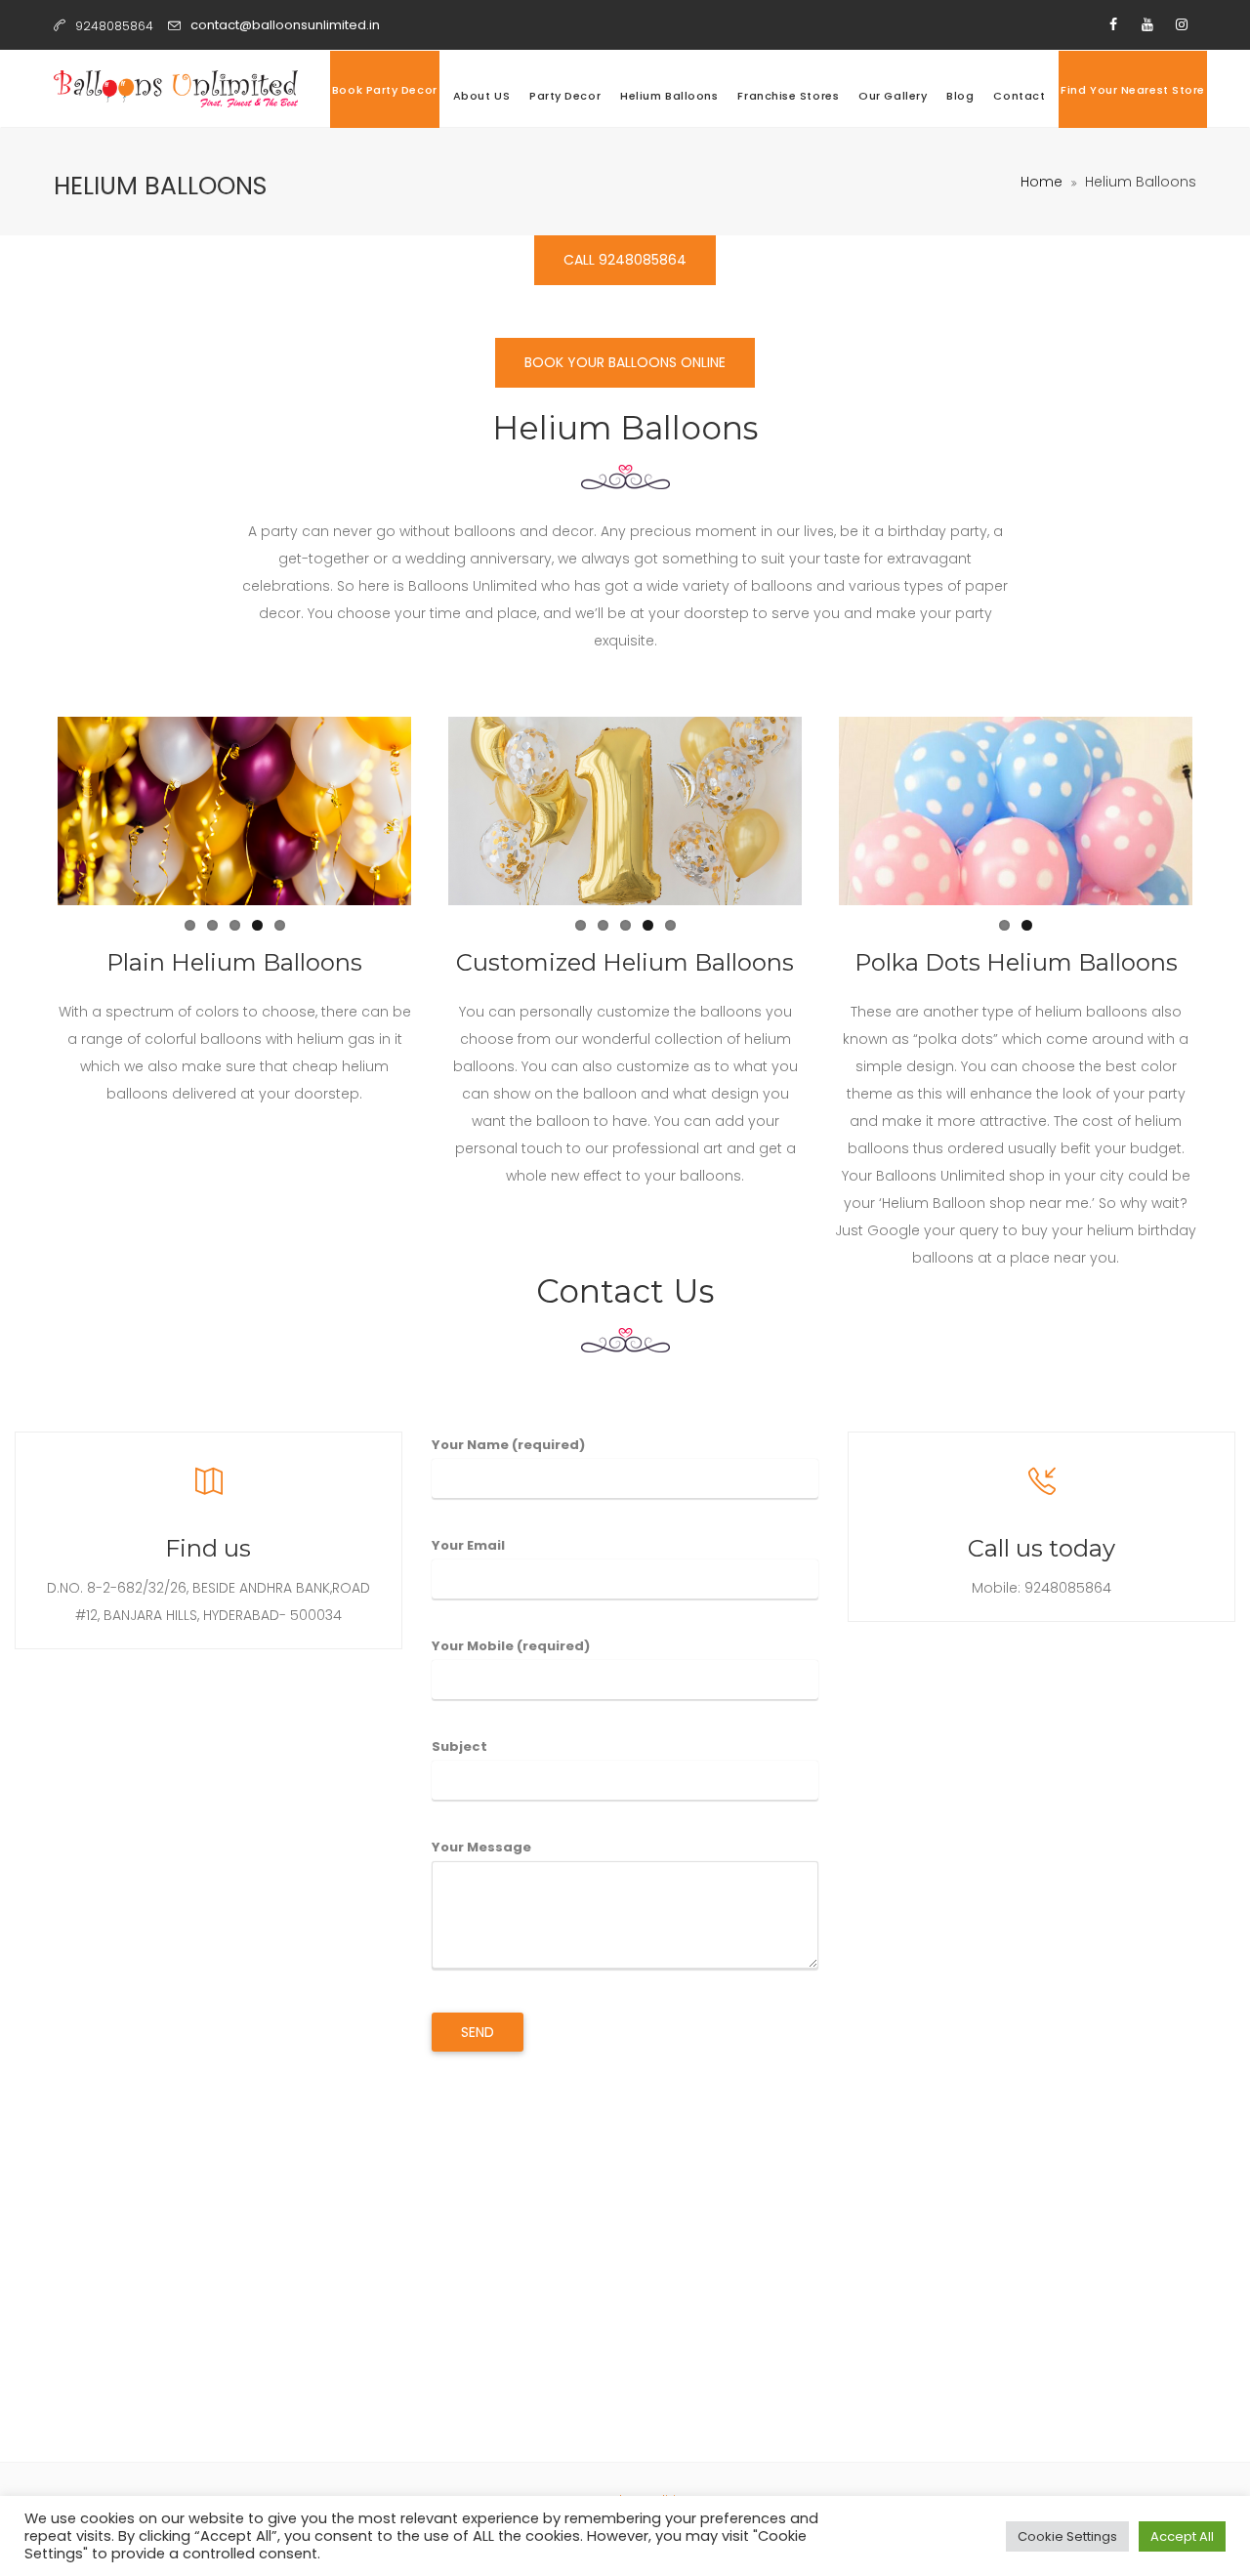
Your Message (481, 1847)
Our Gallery (893, 96)
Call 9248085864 (625, 260)
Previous (28, 811)
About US (481, 96)
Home (1042, 182)
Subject (459, 1746)
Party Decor (565, 96)
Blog (960, 96)
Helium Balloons (669, 96)
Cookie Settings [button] (1067, 2536)
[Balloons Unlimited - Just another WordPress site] (176, 89)
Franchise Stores (788, 96)
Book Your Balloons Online (625, 362)
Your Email (468, 1545)
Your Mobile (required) (511, 1646)
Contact (1019, 96)
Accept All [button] (1182, 2536)
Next (440, 811)
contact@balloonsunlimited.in (285, 25)
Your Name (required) (508, 1445)
